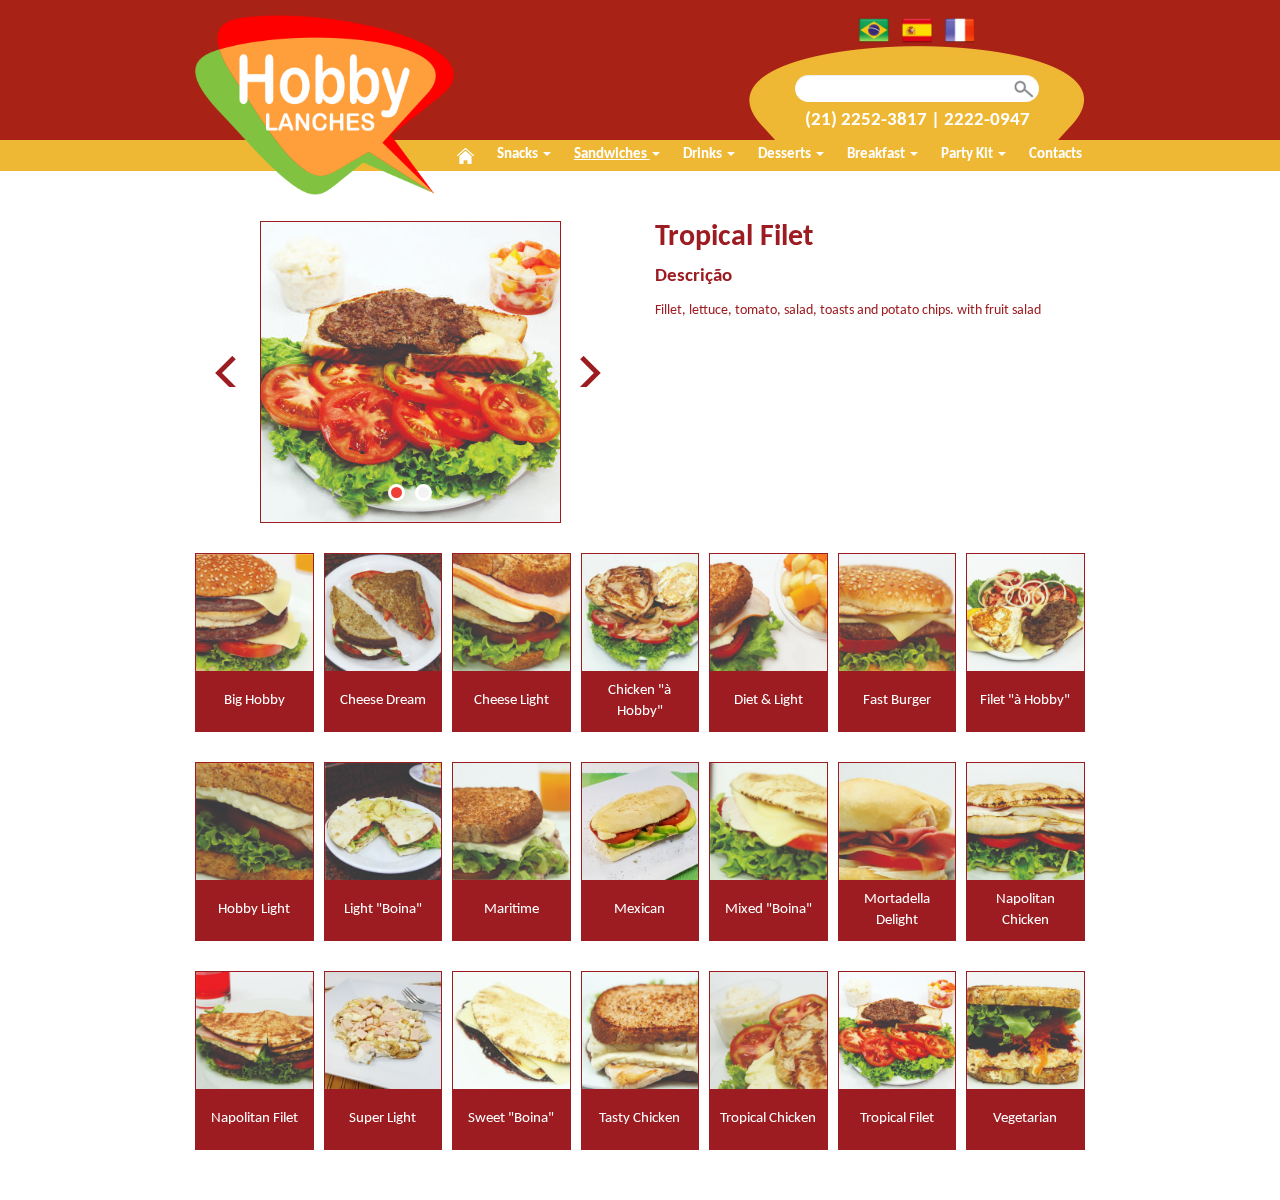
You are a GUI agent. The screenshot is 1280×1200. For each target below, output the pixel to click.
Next (589, 371)
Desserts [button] (786, 154)
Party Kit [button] (968, 154)
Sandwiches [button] (612, 154)
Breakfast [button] (877, 154)
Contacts (1055, 154)
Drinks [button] (704, 154)
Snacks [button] (519, 154)
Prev (231, 371)
